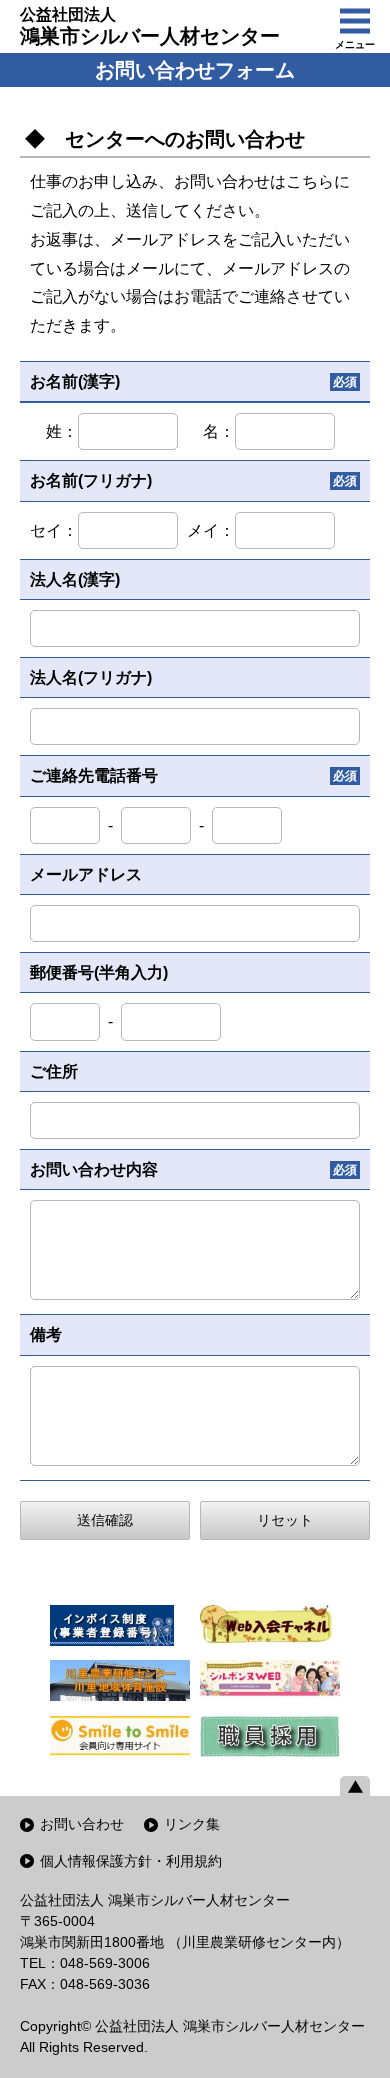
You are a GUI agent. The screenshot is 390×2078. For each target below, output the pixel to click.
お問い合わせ (82, 1824)
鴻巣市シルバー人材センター (150, 26)
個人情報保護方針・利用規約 (131, 1861)
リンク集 (192, 1824)
